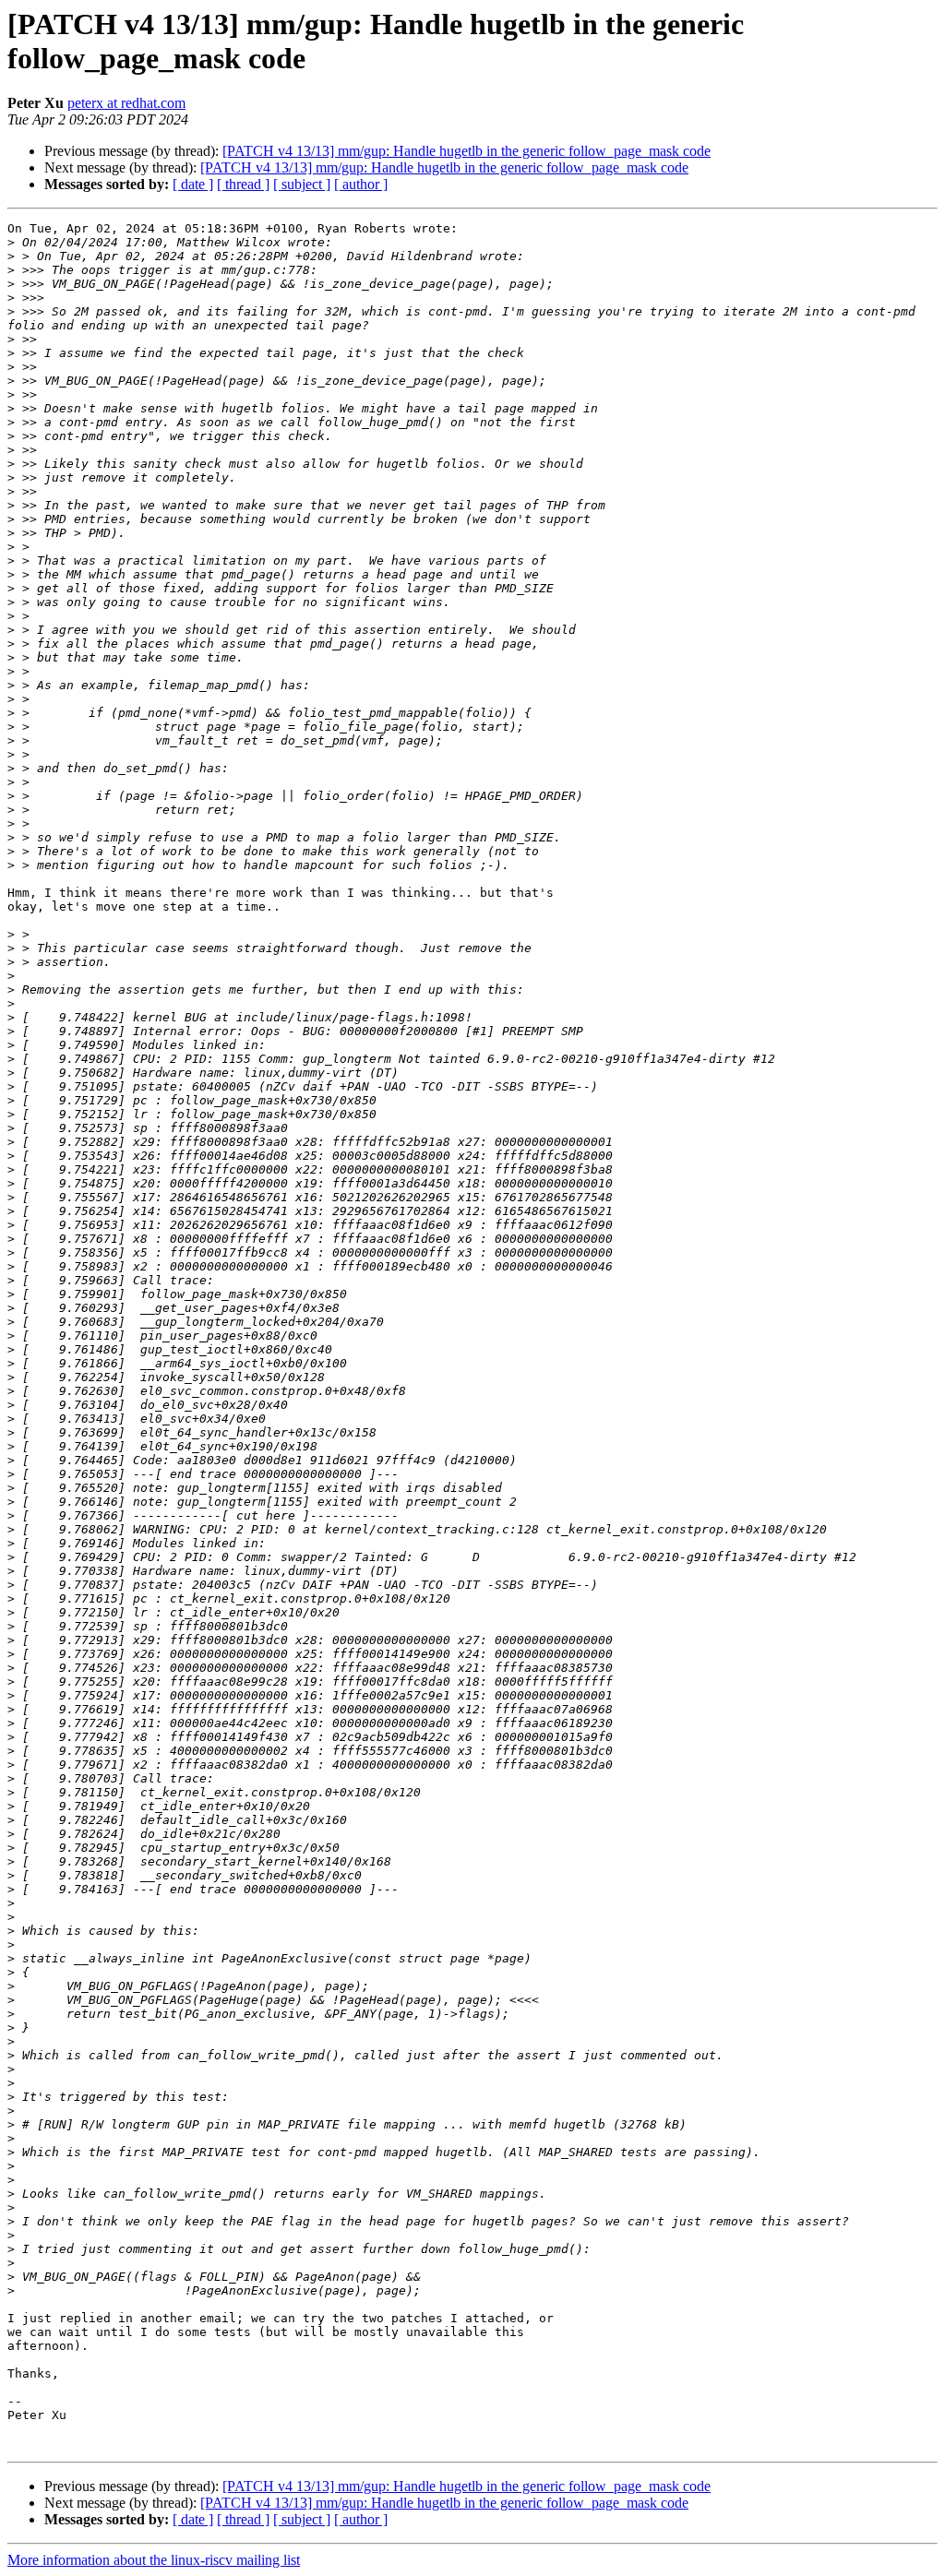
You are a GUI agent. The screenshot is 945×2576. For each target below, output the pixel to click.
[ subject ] (302, 184)
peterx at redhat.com (126, 103)
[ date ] (193, 184)
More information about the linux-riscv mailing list (154, 2560)
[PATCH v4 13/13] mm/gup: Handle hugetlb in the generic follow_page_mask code (467, 151)
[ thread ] (243, 184)
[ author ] (361, 184)
